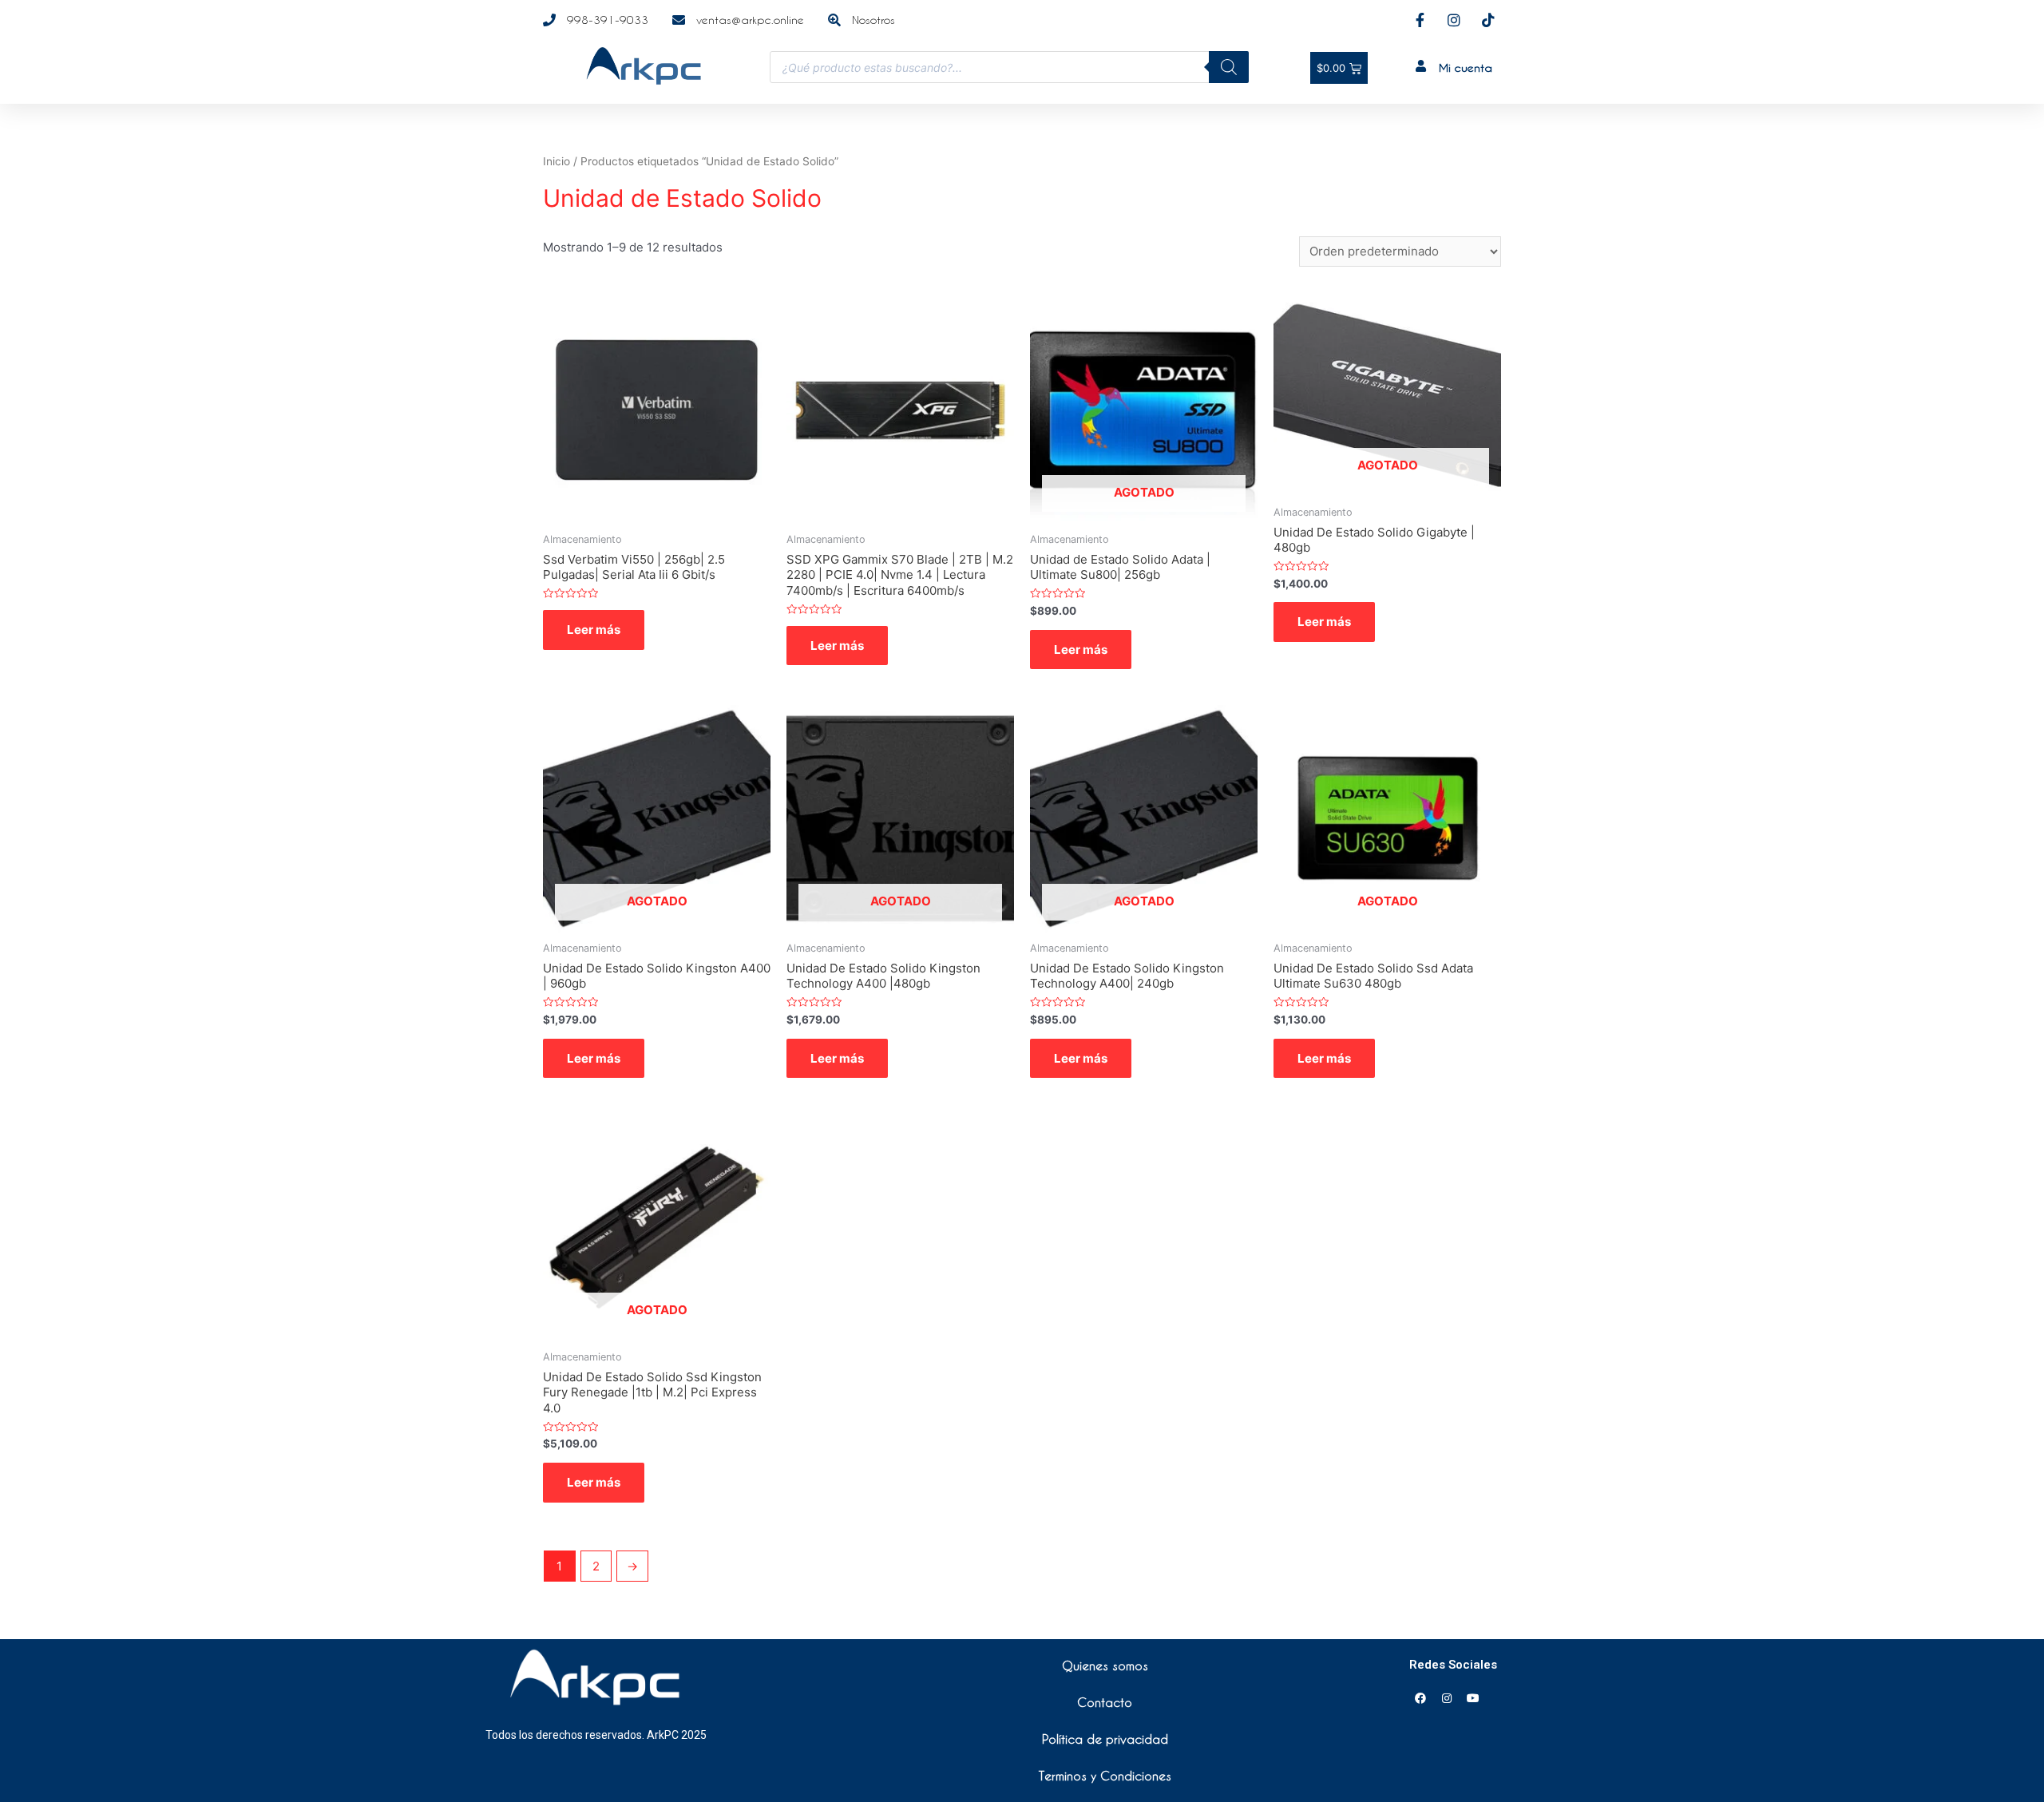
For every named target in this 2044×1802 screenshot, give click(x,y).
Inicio (557, 161)
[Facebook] (1420, 1698)
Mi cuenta (1466, 67)
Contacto (1105, 1702)
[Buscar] (1229, 67)
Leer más (594, 630)
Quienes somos (1105, 1665)
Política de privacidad (1105, 1739)
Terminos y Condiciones (1105, 1776)
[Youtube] (1473, 1698)
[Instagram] (1447, 1698)
